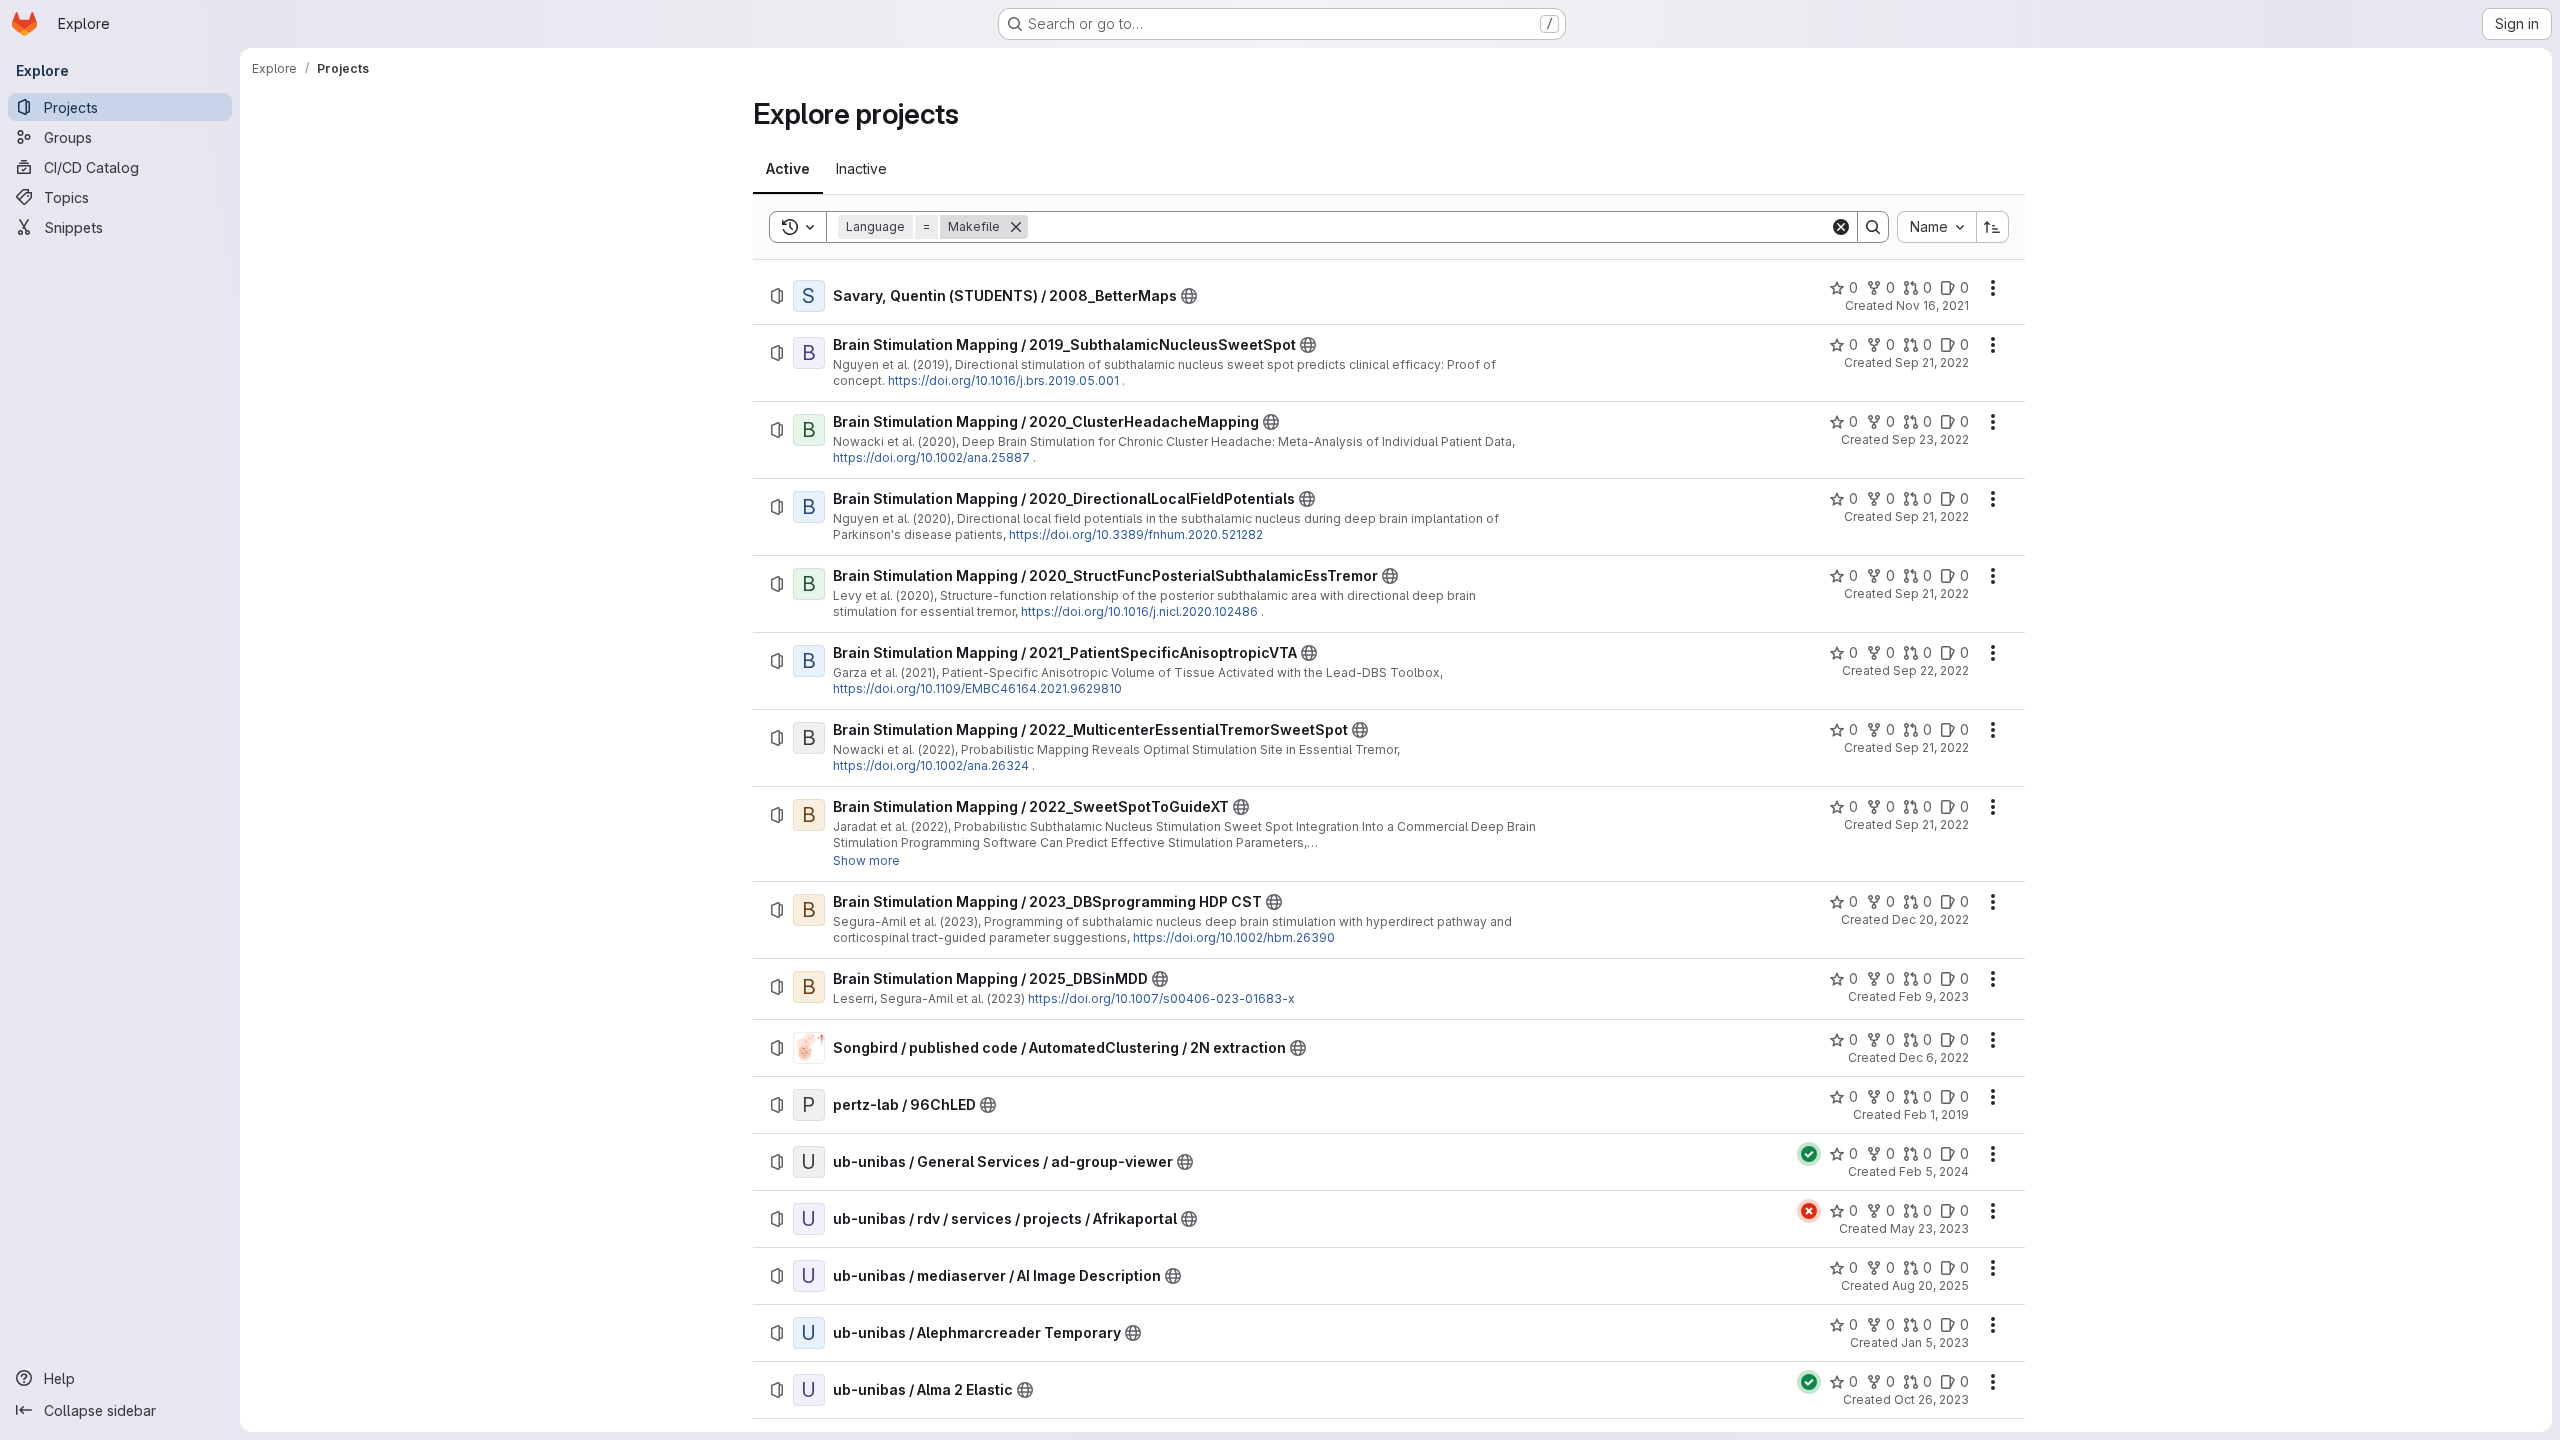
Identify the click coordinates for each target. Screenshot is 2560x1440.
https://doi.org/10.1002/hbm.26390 (1234, 937)
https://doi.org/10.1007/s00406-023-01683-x (1161, 998)
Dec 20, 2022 (1930, 919)
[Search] (1873, 227)
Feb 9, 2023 (1934, 996)
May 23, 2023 (1929, 1228)
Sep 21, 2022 (1932, 362)
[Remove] (1016, 227)
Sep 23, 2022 (1930, 439)
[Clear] (1841, 227)
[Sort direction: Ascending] (1993, 227)
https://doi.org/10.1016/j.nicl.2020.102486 (1139, 611)
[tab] (788, 169)
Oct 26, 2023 (1931, 1399)
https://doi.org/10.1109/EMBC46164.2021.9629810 (977, 688)
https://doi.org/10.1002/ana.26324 (931, 765)
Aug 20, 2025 (1930, 1285)
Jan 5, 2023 (1935, 1342)
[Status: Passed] (1809, 1154)
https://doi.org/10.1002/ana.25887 (931, 457)
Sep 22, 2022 (1931, 670)
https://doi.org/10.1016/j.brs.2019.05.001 (1003, 380)
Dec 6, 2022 (1934, 1057)
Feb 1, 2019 (1936, 1114)
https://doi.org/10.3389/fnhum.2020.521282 (1136, 534)
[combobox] (1936, 227)
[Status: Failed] (1809, 1211)
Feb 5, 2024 (1934, 1171)
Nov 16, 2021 (1932, 305)
